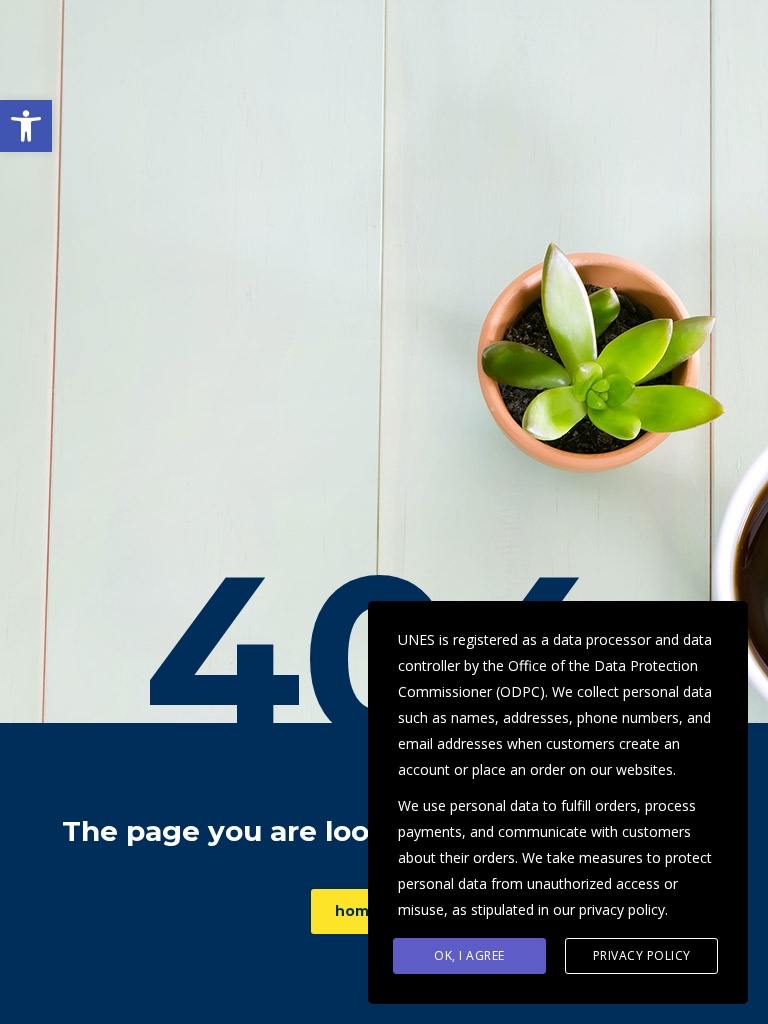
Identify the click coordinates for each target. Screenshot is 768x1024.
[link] (26, 126)
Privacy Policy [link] (642, 955)
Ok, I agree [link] (469, 955)
